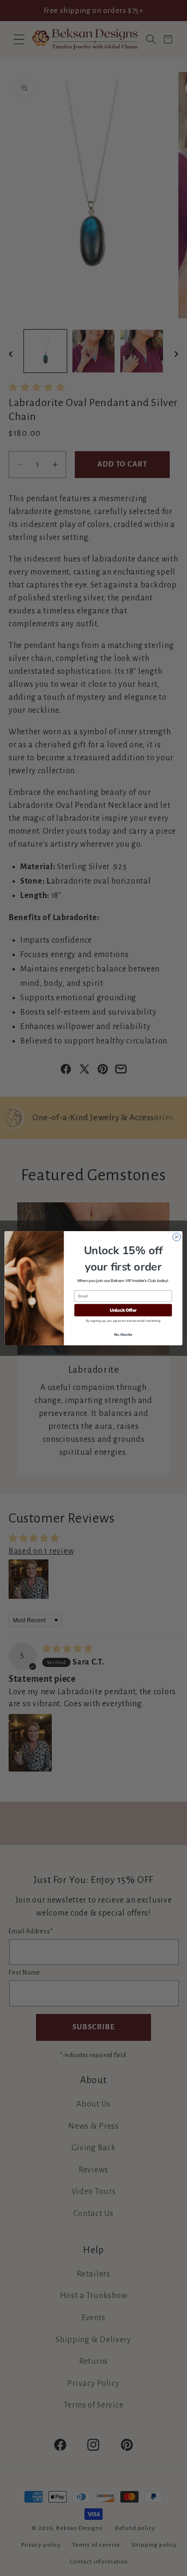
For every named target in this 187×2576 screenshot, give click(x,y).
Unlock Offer (123, 1310)
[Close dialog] (177, 1237)
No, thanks (123, 1334)
